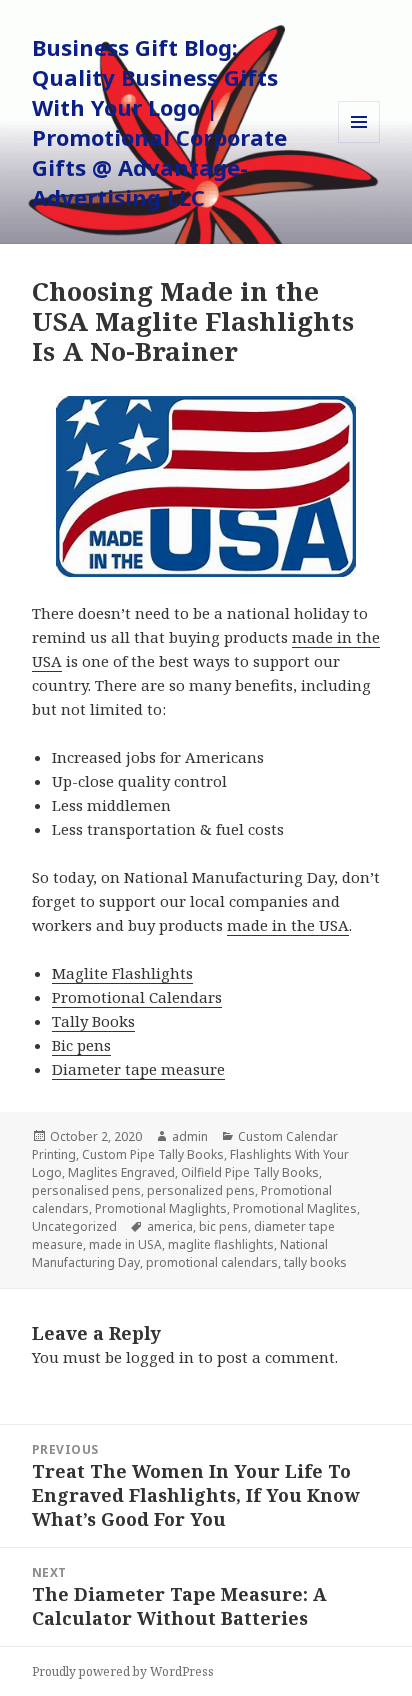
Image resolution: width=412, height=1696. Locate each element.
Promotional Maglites (295, 1208)
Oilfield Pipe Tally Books (250, 1172)
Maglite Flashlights (122, 973)
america (170, 1226)
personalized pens (201, 1190)
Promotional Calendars (137, 997)
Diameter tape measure (138, 1069)
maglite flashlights (221, 1244)
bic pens (223, 1226)
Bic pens (81, 1045)
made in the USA (288, 925)
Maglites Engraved (121, 1172)
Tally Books (93, 1021)
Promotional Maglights (161, 1208)
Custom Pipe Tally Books (153, 1154)
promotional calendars (212, 1262)
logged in (160, 1357)
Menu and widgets (359, 142)
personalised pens (86, 1190)
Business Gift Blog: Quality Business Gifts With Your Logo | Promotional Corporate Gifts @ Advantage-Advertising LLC (159, 122)
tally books (315, 1262)
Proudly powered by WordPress (123, 1671)
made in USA (125, 1244)
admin (190, 1136)
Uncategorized (74, 1226)
